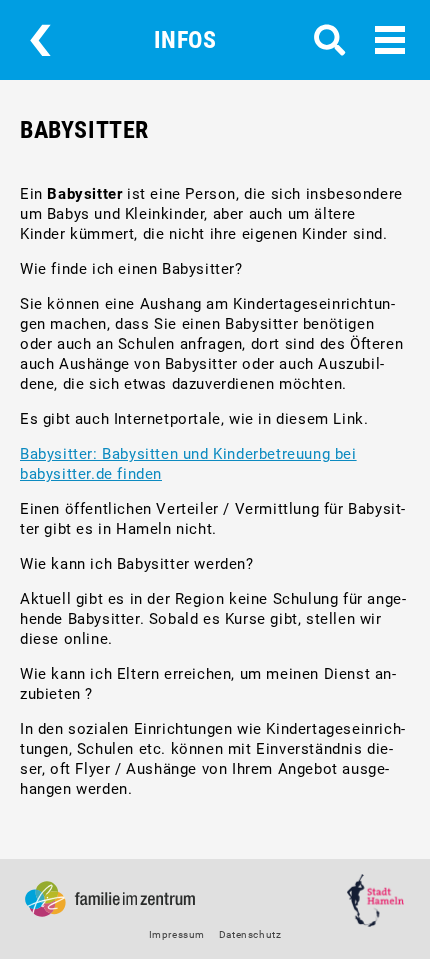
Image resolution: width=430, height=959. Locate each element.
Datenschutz (250, 934)
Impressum (177, 934)
